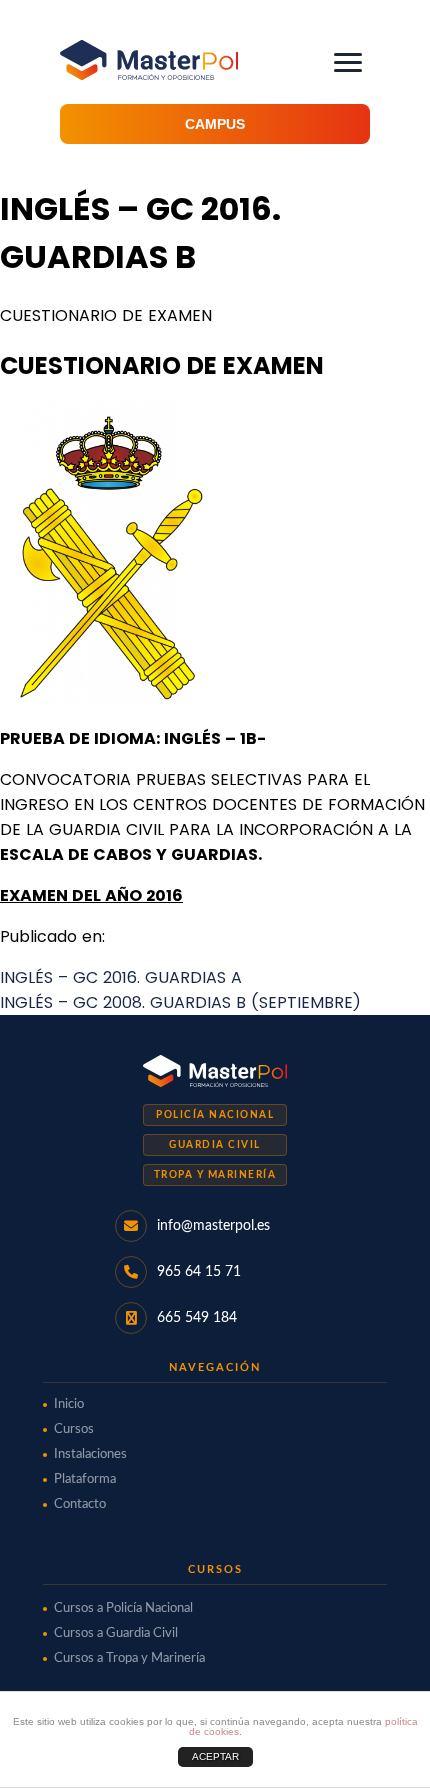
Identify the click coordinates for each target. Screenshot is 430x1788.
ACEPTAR (215, 1756)
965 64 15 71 (199, 1272)
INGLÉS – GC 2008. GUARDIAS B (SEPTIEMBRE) (180, 1002)
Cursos (74, 1429)
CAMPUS (215, 124)
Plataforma (85, 1479)
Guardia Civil (215, 1145)
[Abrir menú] (348, 62)
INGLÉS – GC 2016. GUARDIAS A (121, 977)
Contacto (80, 1504)
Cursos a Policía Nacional (123, 1608)
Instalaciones (90, 1454)
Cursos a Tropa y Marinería (129, 1658)
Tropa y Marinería (215, 1175)
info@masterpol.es (213, 1226)
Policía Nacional (215, 1115)
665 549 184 (197, 1318)
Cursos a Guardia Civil (116, 1633)
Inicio (69, 1404)
